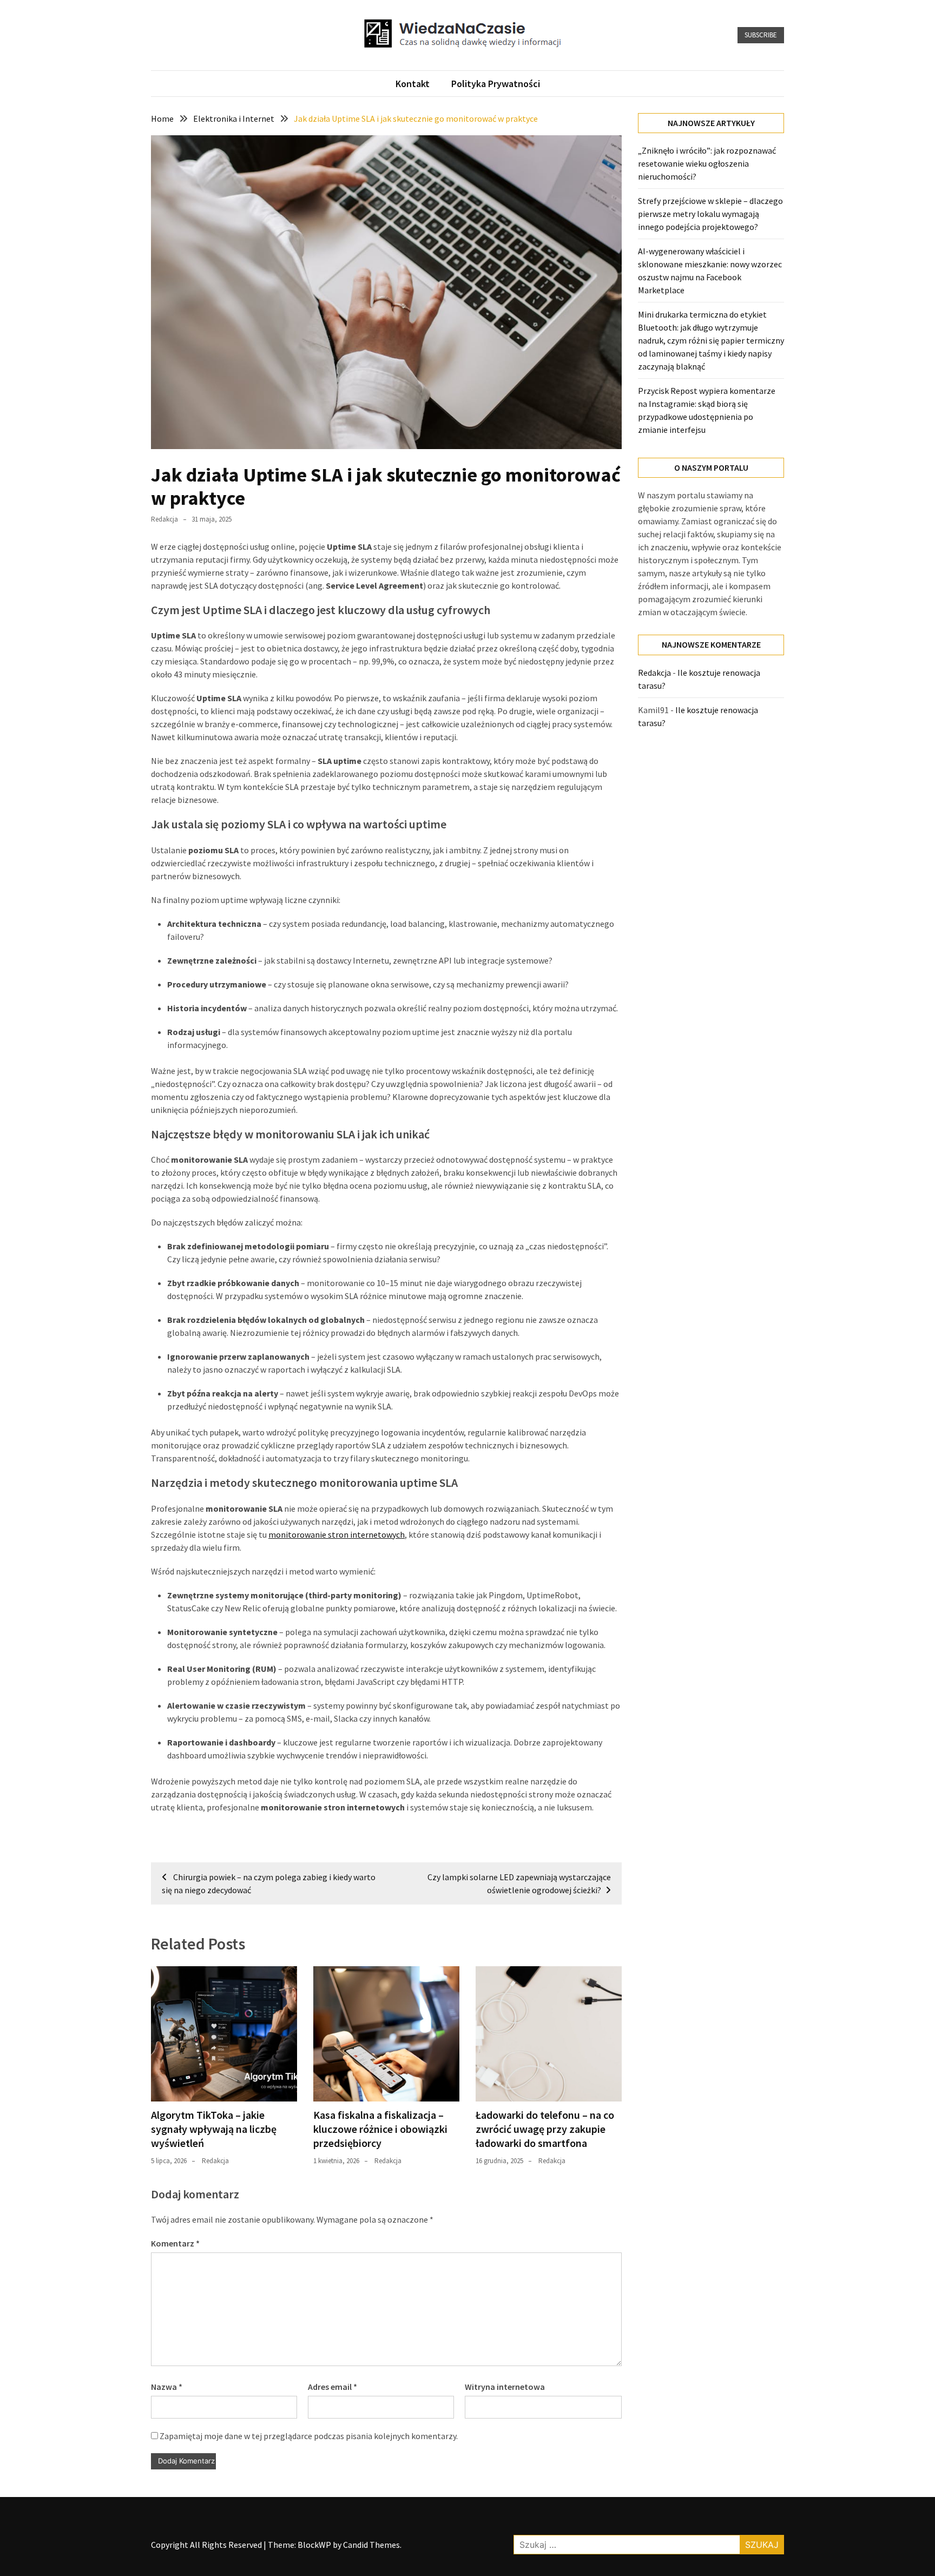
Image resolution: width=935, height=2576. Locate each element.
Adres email (332, 2387)
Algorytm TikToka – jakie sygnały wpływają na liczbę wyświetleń (214, 2129)
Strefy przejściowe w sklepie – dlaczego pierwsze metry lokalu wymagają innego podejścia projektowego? (710, 214)
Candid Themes (371, 2545)
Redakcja (164, 519)
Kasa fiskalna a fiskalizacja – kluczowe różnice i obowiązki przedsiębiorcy (380, 2129)
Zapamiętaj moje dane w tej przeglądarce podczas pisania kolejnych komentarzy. (309, 2436)
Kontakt (413, 84)
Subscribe (761, 35)
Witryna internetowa (505, 2387)
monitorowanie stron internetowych (337, 1534)
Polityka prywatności (496, 84)
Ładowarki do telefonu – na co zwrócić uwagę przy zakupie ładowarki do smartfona (545, 2129)
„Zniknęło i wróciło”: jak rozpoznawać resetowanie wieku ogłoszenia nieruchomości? (707, 163)
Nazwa (167, 2387)
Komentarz (175, 2243)
